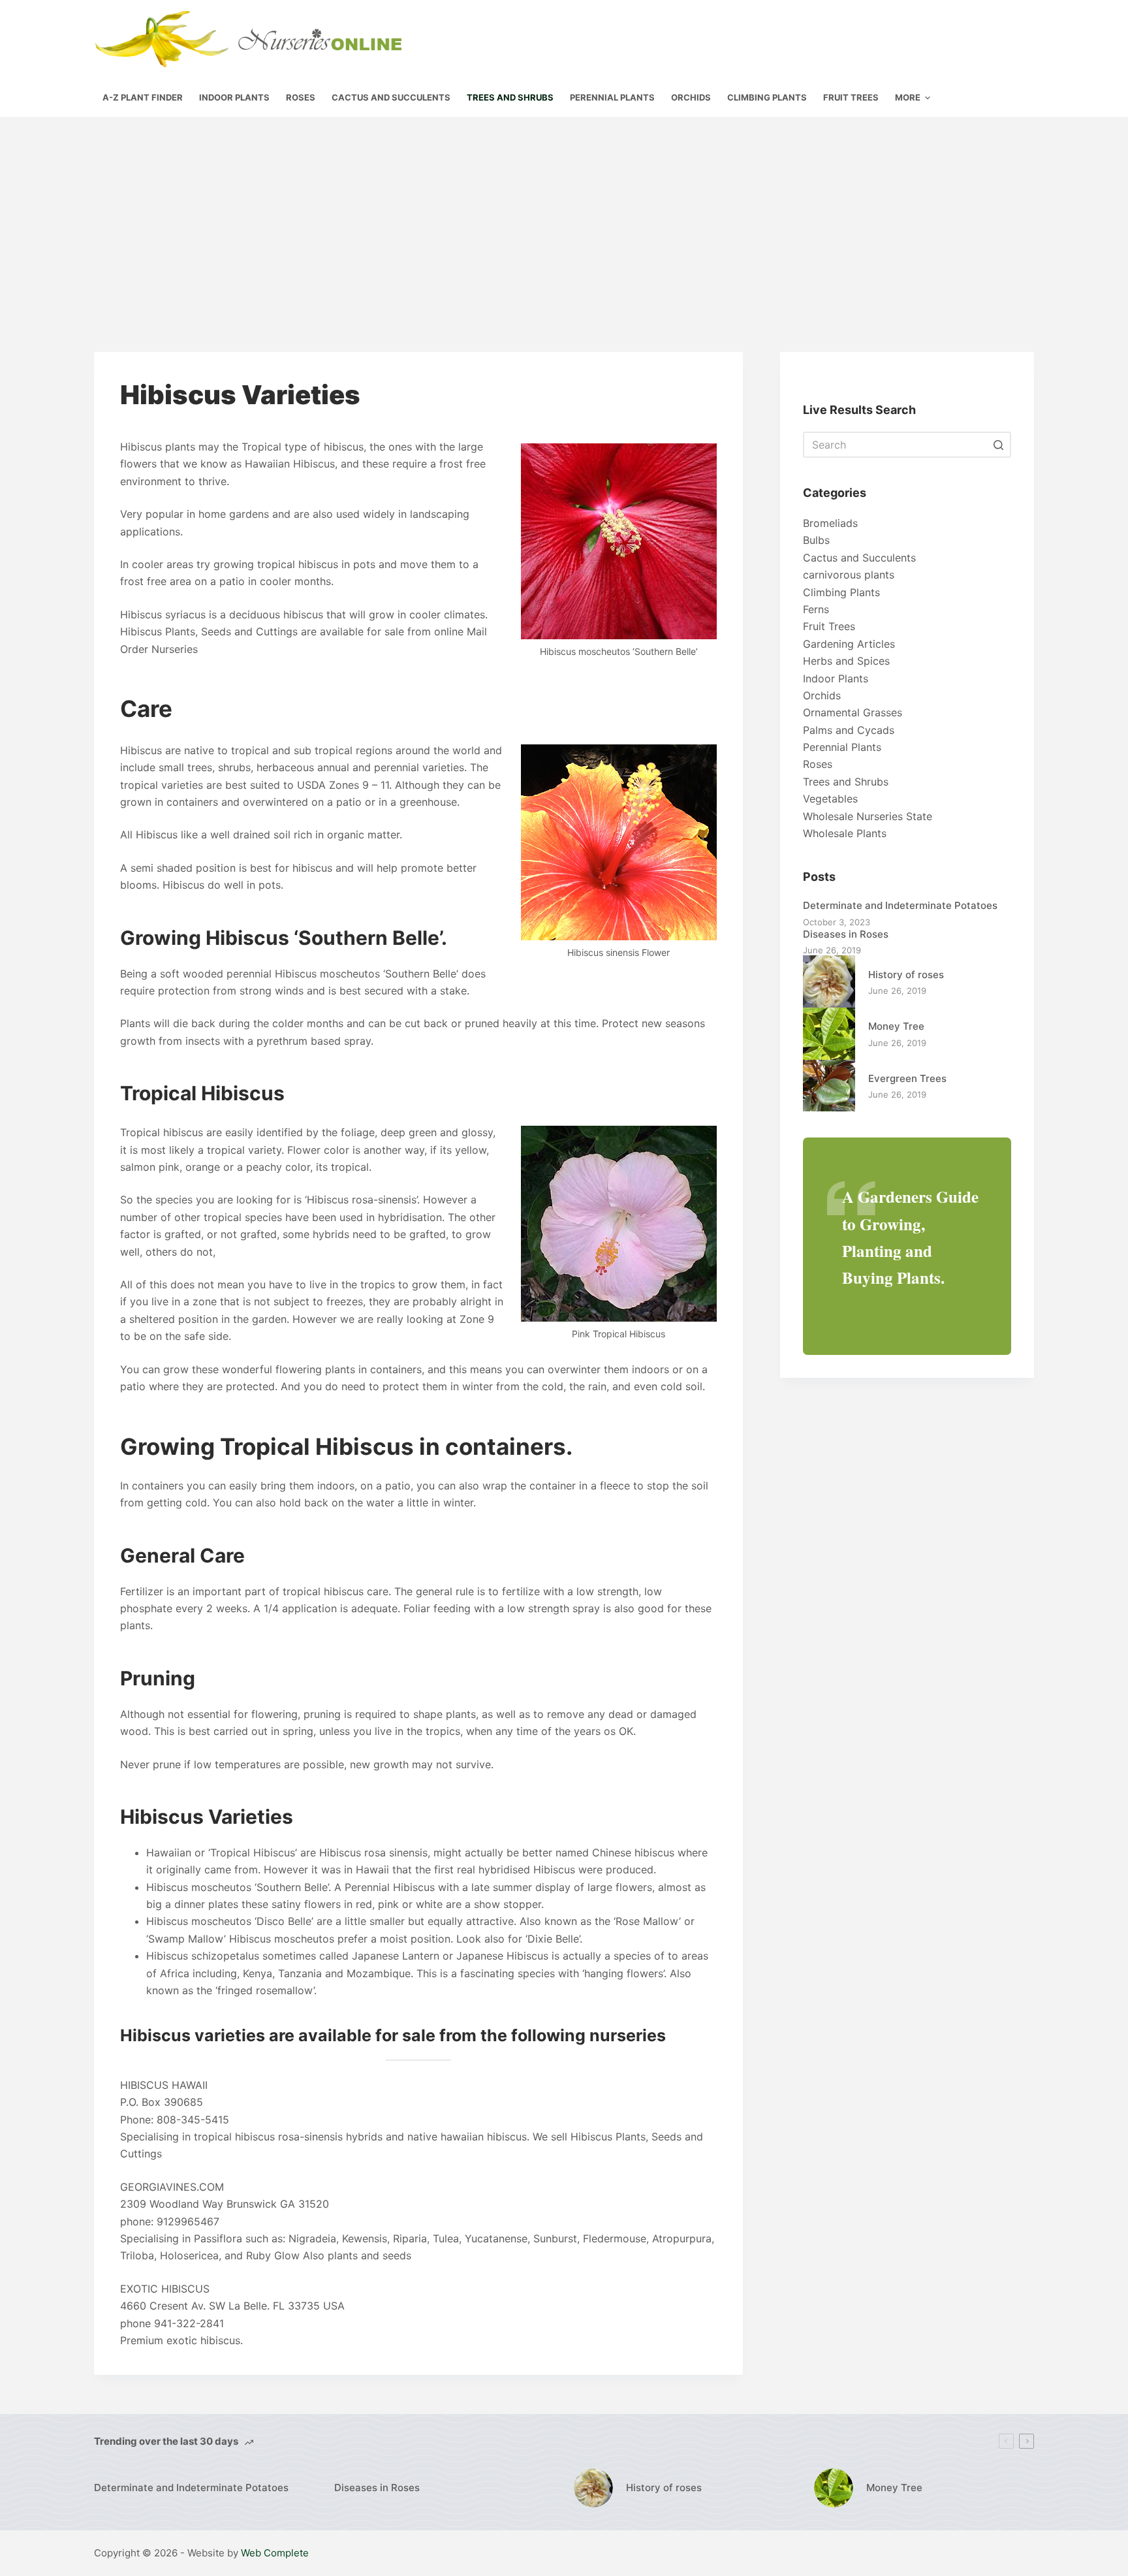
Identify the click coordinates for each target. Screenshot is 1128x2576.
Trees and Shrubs (846, 782)
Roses (818, 764)
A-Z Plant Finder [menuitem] (143, 97)
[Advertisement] (564, 215)
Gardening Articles (849, 644)
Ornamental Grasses (853, 712)
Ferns (816, 609)
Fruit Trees (829, 626)
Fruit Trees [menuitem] (851, 97)
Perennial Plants (842, 747)
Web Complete (275, 2553)
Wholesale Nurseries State (868, 816)
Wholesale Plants (845, 833)
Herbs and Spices (846, 661)
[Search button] (998, 445)
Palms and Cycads (849, 730)
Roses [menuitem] (301, 97)
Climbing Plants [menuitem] (767, 97)
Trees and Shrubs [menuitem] (510, 97)
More (908, 97)
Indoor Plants (836, 678)
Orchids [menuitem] (691, 97)
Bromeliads (830, 523)
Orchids (822, 695)
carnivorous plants (849, 575)
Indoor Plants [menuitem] (234, 97)
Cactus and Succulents (859, 558)
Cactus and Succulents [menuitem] (391, 97)
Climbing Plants (841, 592)
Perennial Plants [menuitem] (612, 97)
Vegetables (830, 799)
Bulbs (816, 540)
